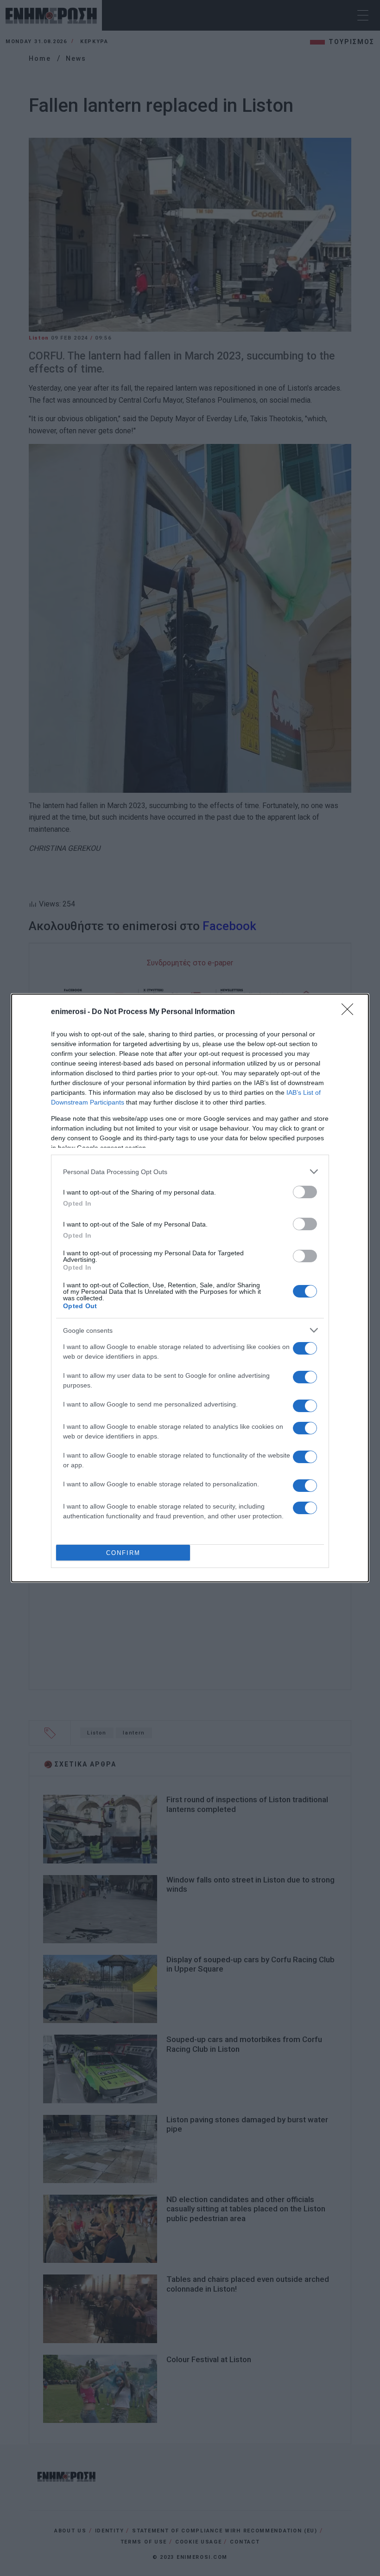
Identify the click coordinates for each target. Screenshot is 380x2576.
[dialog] (190, 1288)
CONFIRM (123, 1553)
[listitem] (190, 1172)
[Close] (350, 1012)
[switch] (305, 1192)
